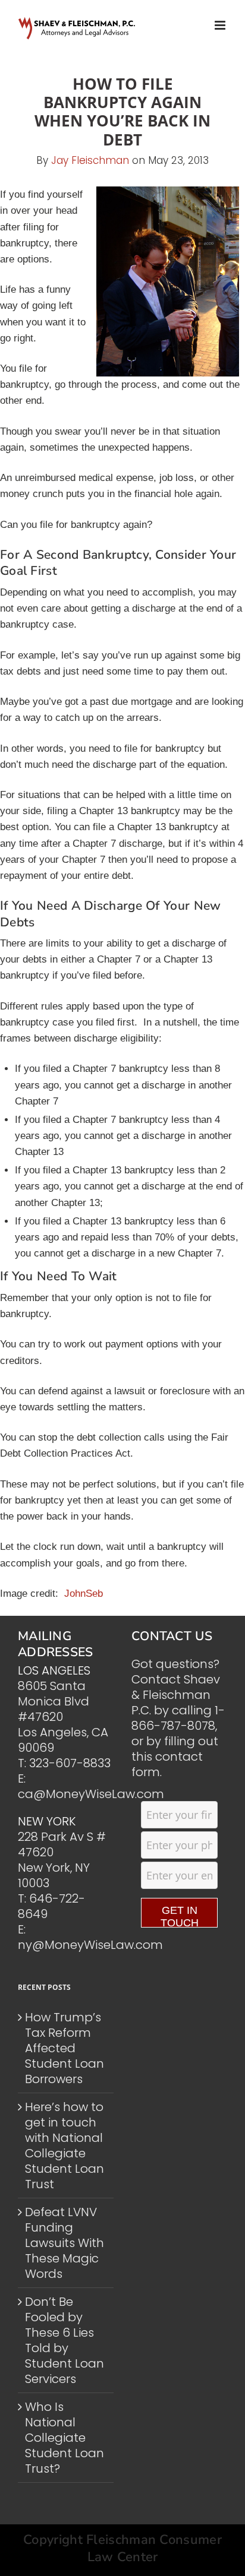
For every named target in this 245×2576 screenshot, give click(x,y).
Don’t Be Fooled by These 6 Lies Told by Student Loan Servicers (65, 2340)
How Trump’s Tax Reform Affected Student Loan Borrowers (65, 2048)
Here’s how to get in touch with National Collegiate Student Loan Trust (65, 2145)
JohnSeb (84, 1594)
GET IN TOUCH (180, 1916)
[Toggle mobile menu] (221, 25)
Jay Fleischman (90, 160)
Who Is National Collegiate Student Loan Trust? (65, 2438)
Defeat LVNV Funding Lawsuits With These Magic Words (65, 2243)
